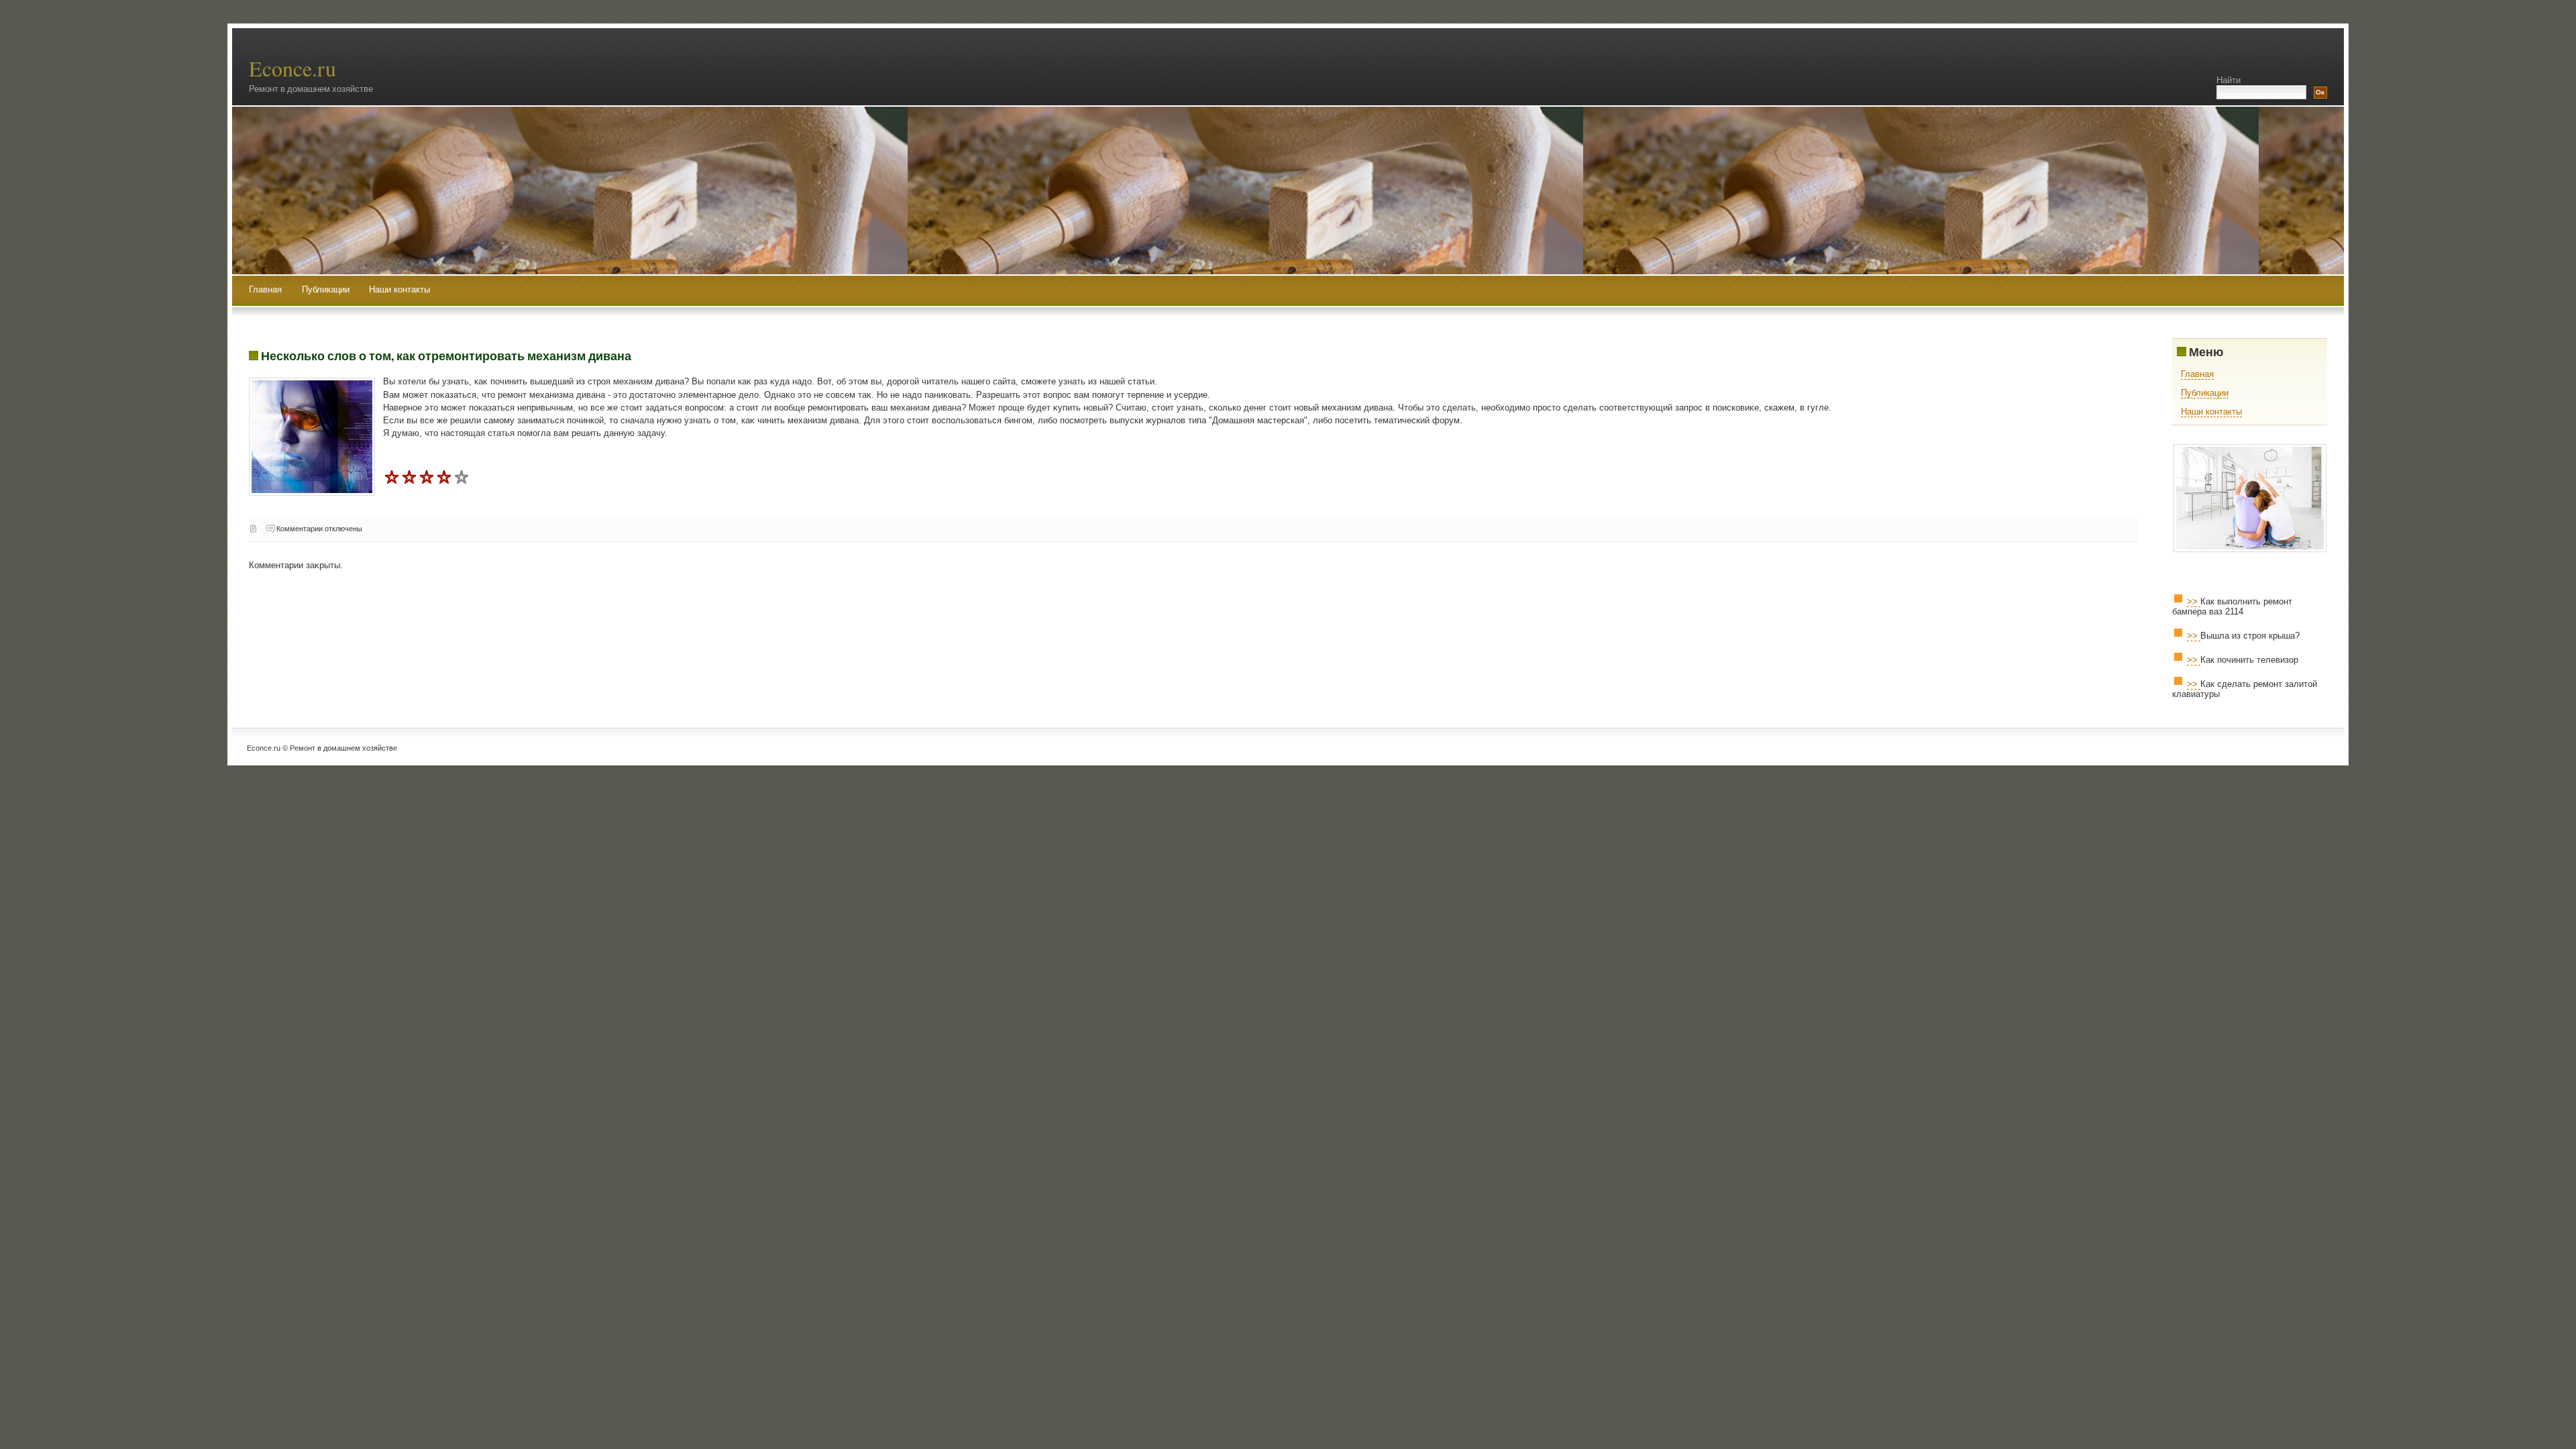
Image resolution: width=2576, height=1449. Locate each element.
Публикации (327, 289)
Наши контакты (399, 289)
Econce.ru (292, 68)
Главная (265, 289)
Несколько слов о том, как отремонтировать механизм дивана (446, 356)
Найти (2229, 80)
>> (2194, 601)
